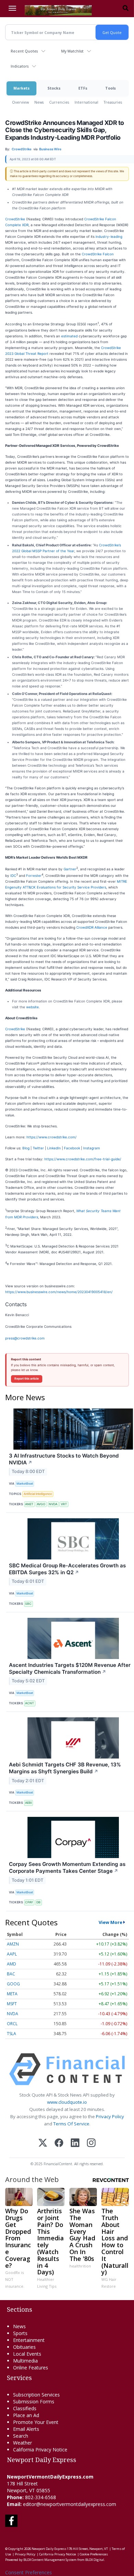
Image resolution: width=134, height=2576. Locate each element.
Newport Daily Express (49, 2549)
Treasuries (113, 102)
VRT (64, 1504)
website (32, 1007)
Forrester (34, 875)
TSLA (12, 2034)
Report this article (27, 1379)
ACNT (30, 1703)
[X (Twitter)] (43, 2143)
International (86, 102)
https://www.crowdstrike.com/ (52, 1137)
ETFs (83, 88)
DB (38, 1902)
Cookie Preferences (94, 2554)
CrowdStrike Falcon (98, 254)
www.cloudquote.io (67, 2102)
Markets (21, 88)
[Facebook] (59, 2143)
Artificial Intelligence (38, 1494)
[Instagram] (91, 2143)
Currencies (59, 102)
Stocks (54, 88)
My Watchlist (72, 51)
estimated (69, 336)
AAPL (12, 1954)
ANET (29, 1504)
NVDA (53, 1504)
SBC (28, 1604)
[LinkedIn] (75, 2143)
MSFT (12, 2004)
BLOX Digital (95, 2560)
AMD (12, 1964)
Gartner (70, 869)
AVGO (41, 1504)
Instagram (92, 1148)
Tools (110, 88)
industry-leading (109, 236)
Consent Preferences (29, 2572)
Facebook (72, 1148)
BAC (11, 1974)
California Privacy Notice (58, 2554)
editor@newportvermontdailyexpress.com (70, 2504)
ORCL (12, 2024)
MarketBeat (25, 1483)
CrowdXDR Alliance (92, 927)
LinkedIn (54, 1148)
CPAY (29, 1902)
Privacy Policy (110, 2116)
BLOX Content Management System (50, 2560)
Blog (26, 1148)
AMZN (13, 1944)
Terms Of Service (71, 2124)
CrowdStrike (15, 219)
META (12, 1994)
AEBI (28, 1803)
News (39, 102)
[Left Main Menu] (12, 8)
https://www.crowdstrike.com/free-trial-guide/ (83, 1159)
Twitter (38, 1148)
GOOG (13, 1984)
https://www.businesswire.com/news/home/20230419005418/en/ (59, 1292)
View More (110, 1922)
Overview (20, 102)
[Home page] (58, 10)
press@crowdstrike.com (25, 1338)
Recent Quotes (24, 51)
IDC (13, 875)
